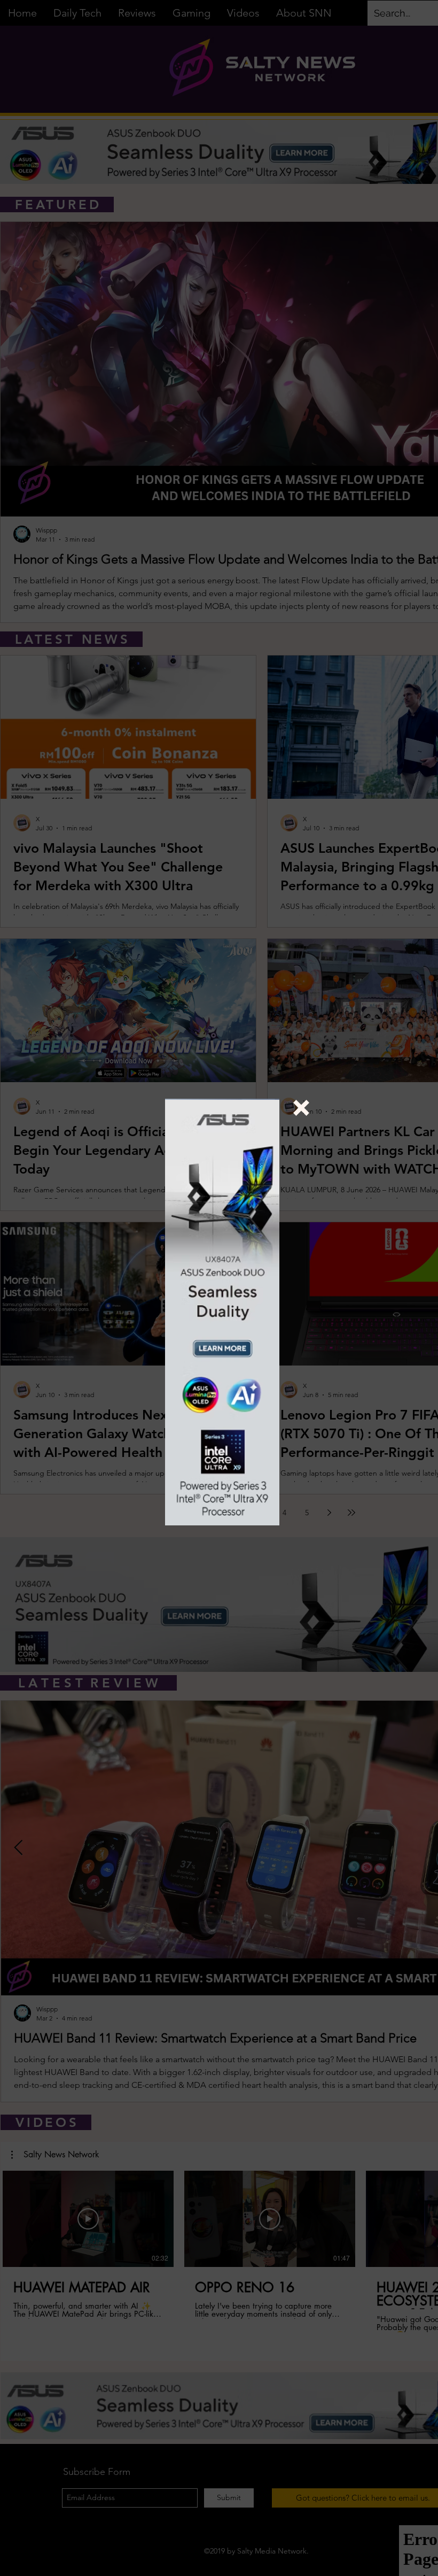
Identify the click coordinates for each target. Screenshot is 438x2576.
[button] (301, 1108)
